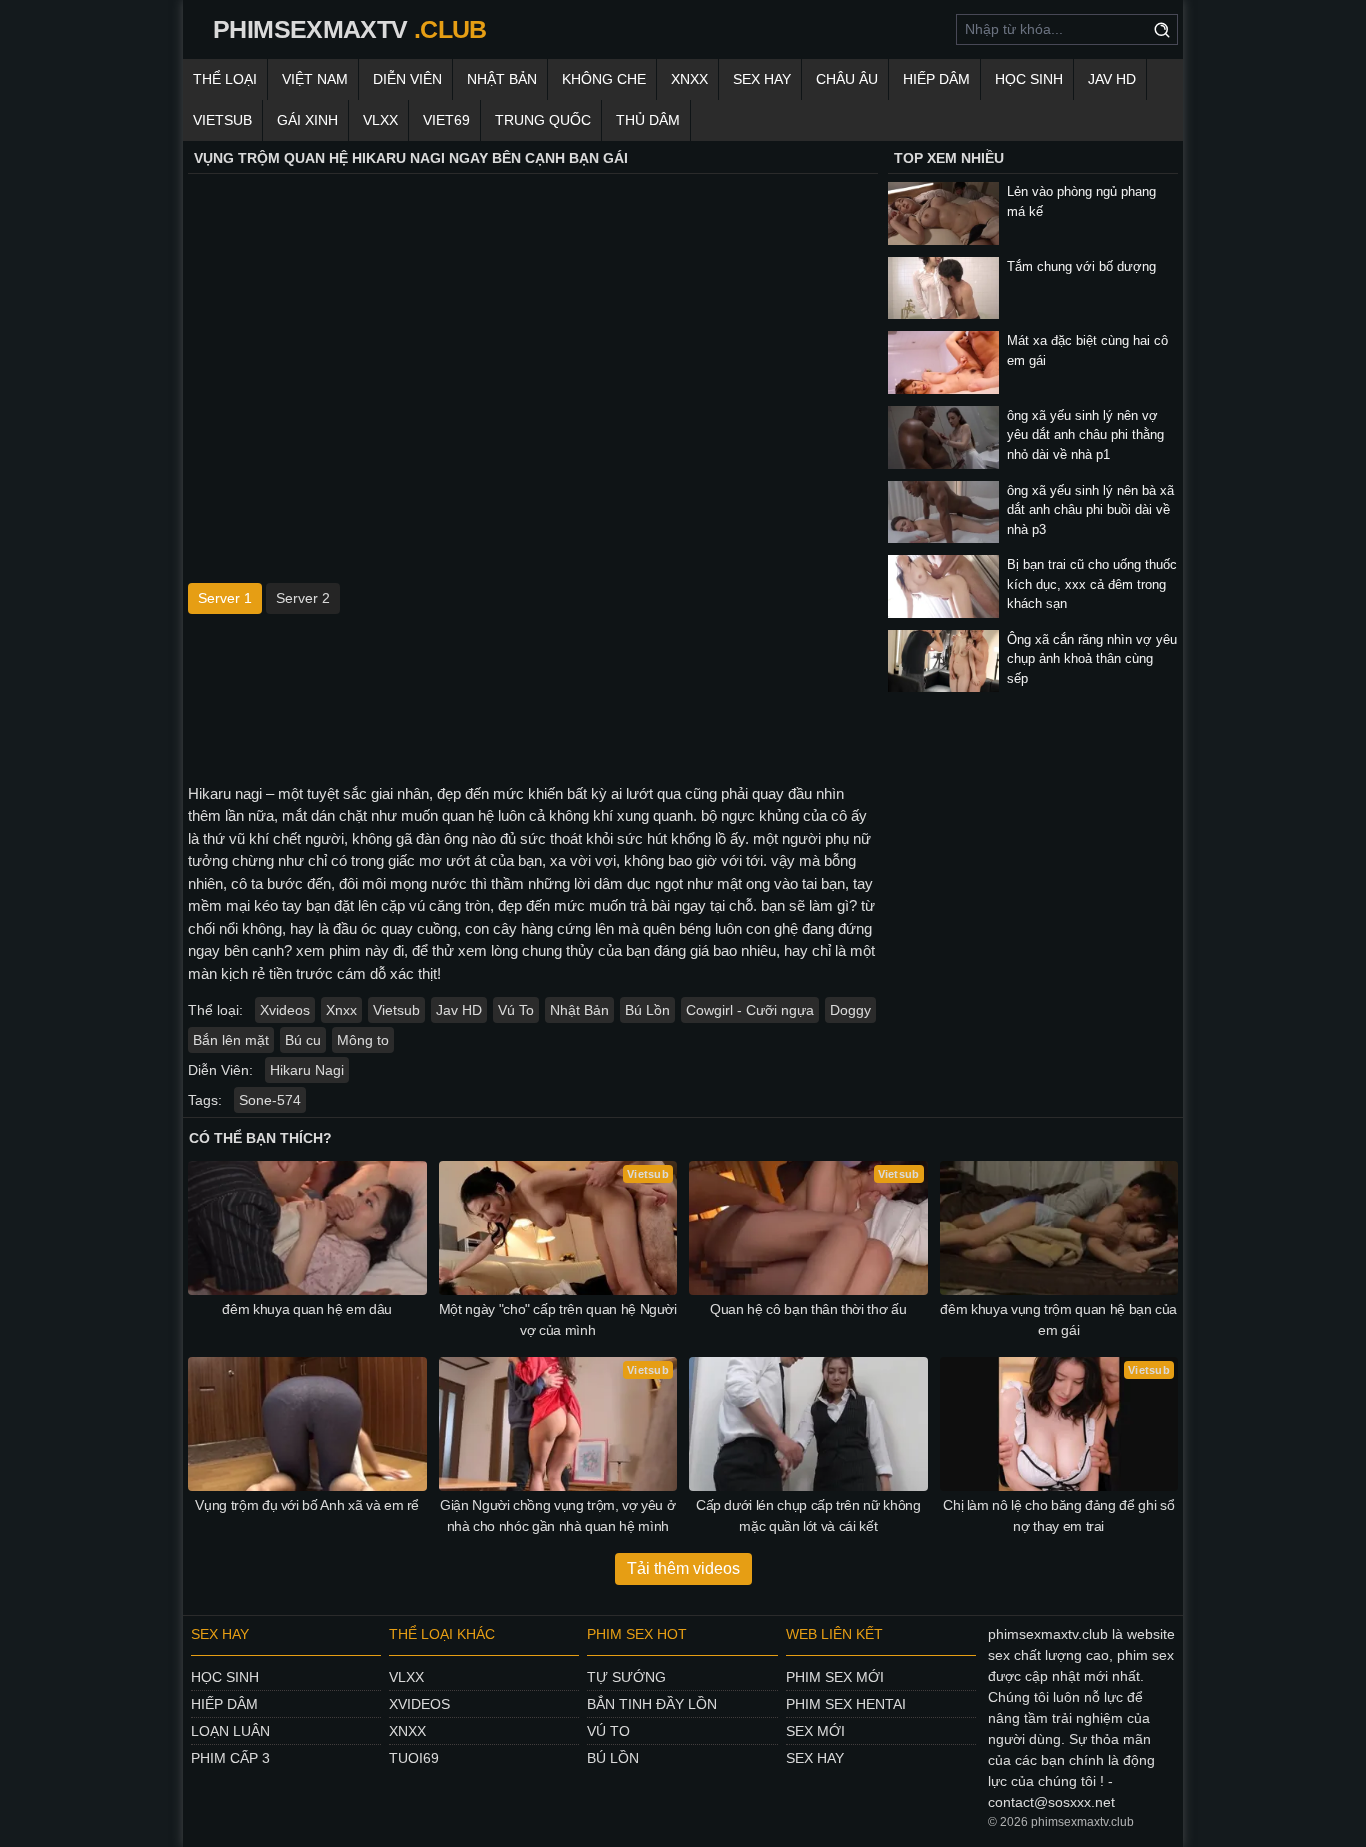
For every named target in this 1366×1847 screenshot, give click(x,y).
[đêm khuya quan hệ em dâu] (307, 1228)
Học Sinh (1029, 79)
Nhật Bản (502, 79)
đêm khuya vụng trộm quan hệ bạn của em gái (1058, 1319)
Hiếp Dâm (936, 79)
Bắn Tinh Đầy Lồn (652, 1704)
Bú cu (303, 1040)
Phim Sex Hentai (846, 1704)
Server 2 (303, 598)
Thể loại (225, 79)
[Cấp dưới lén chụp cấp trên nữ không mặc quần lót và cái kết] (808, 1424)
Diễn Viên (407, 79)
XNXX (689, 79)
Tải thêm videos (683, 1568)
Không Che (604, 79)
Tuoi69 (414, 1758)
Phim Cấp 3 (230, 1758)
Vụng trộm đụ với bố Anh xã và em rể (307, 1505)
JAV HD (1112, 79)
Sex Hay (762, 79)
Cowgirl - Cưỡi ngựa (750, 1010)
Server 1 (225, 598)
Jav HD (459, 1010)
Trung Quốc (543, 120)
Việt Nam (315, 79)
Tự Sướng (626, 1677)
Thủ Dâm (648, 120)
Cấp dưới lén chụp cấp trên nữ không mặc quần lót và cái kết (808, 1515)
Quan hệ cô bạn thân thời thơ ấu (808, 1309)
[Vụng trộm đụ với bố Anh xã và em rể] (307, 1424)
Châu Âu (847, 79)
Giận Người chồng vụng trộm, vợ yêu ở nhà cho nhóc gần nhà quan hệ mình (557, 1515)
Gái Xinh (307, 120)
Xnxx (341, 1010)
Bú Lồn (647, 1010)
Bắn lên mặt (231, 1040)
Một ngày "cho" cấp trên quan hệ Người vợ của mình (558, 1319)
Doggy (850, 1010)
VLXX (380, 120)
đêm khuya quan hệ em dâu (307, 1309)
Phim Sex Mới (835, 1677)
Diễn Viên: (220, 1070)
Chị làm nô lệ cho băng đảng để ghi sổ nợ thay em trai (1058, 1515)
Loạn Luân (230, 1731)
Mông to (363, 1040)
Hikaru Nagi (307, 1070)
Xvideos (285, 1010)
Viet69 (446, 120)
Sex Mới (815, 1731)
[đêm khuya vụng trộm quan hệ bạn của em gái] (1059, 1228)
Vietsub (222, 120)
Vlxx (406, 1677)
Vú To (516, 1010)
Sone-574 (270, 1100)
